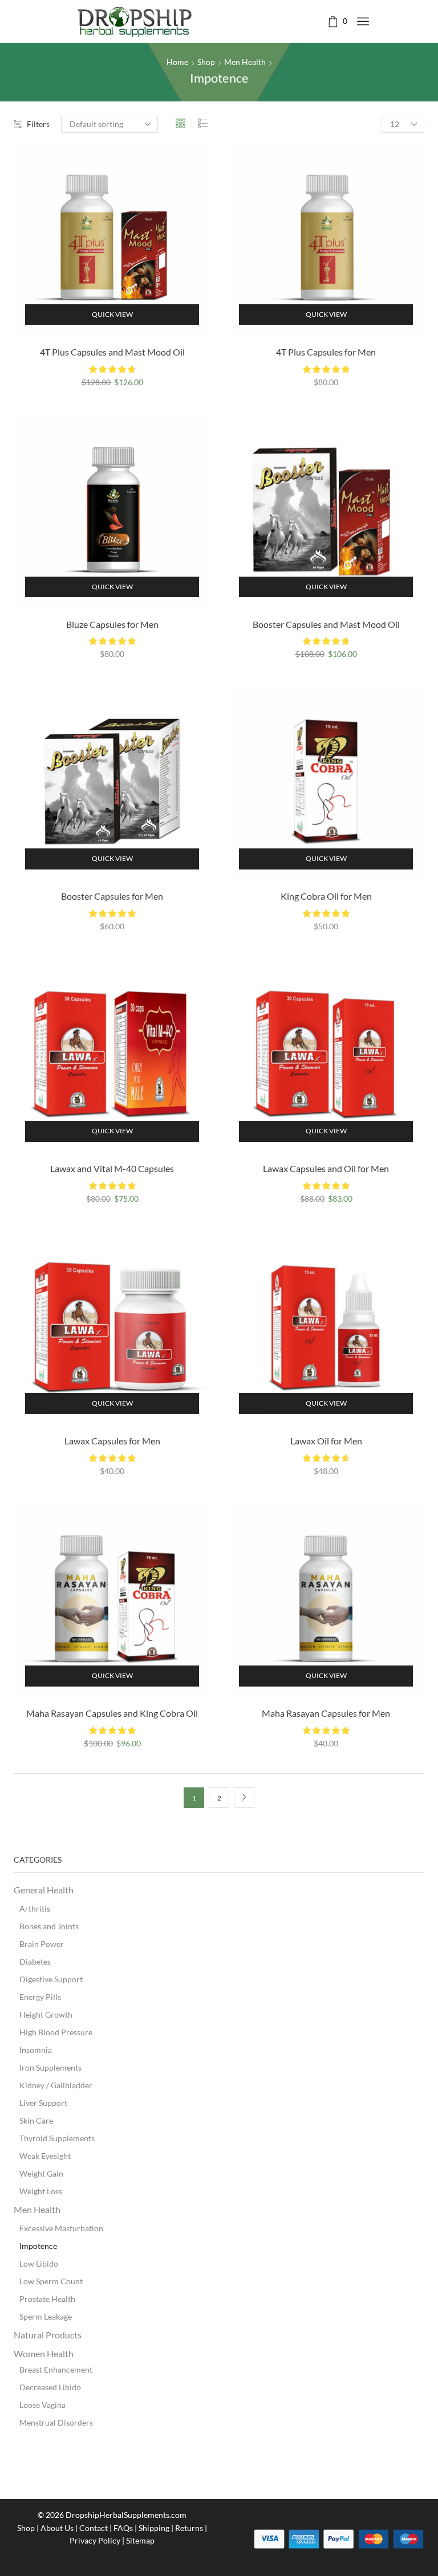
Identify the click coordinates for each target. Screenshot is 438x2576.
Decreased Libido (50, 2387)
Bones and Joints (49, 1926)
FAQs (123, 2528)
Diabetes (35, 1961)
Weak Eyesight (45, 2156)
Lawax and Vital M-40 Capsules (112, 1168)
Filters (38, 124)
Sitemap (140, 2540)
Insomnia (36, 2050)
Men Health (245, 62)
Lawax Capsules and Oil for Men (326, 1168)
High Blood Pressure (56, 2032)
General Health (44, 1890)
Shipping (154, 2528)
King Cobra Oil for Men (326, 896)
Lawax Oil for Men (326, 1441)
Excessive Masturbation (61, 2228)
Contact (94, 2528)
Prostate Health (47, 2299)
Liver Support (43, 2103)
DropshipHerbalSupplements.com (126, 2515)
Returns (189, 2528)
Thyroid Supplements (57, 2138)
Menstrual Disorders (56, 2422)
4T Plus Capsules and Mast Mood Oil (112, 352)
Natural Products (48, 2335)
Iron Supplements (50, 2067)
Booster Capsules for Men (112, 896)
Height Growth (46, 2014)
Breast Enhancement (56, 2369)
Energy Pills (40, 1997)
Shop (206, 62)
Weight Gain (41, 2173)
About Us (57, 2528)
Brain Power (42, 1944)
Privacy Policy (95, 2540)
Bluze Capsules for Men (112, 624)
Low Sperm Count (51, 2281)
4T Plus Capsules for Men (326, 352)
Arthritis (35, 1908)
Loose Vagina (42, 2405)
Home (177, 62)
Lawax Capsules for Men (112, 1441)
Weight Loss (41, 2191)
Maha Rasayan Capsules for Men (326, 1713)
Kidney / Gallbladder (56, 2085)
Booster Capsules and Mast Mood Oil (326, 624)
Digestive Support (51, 1979)
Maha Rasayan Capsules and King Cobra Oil (112, 1713)
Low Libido (39, 2263)
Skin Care (36, 2120)
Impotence (38, 2246)
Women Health (44, 2353)
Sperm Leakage (46, 2316)
